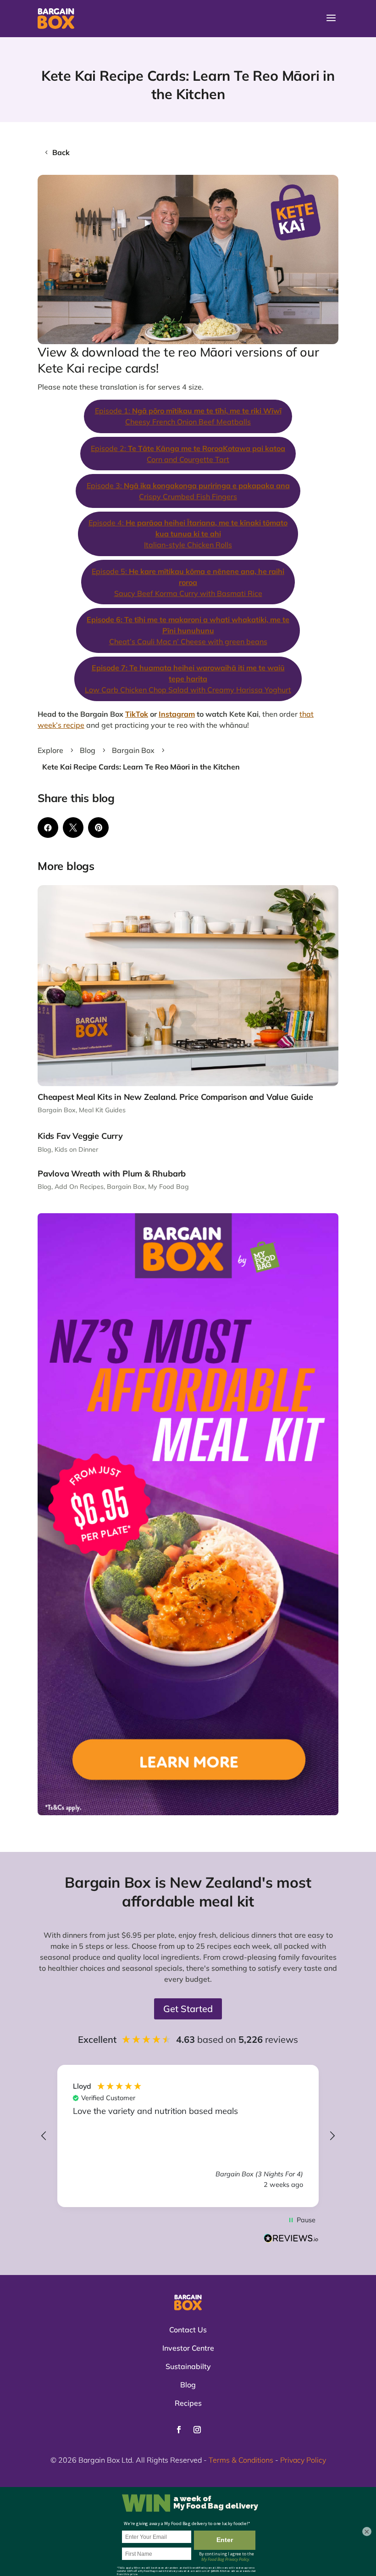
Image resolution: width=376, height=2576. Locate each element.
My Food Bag (169, 1187)
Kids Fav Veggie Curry (80, 1136)
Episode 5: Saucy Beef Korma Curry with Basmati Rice (188, 582)
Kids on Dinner (76, 1149)
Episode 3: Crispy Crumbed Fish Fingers (188, 491)
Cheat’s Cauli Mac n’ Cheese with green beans (188, 630)
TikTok (137, 714)
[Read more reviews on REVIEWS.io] (291, 2239)
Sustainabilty (188, 2366)
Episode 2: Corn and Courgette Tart (188, 454)
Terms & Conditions (241, 2460)
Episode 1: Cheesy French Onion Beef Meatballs (188, 416)
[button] (44, 2136)
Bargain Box (57, 1110)
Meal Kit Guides (102, 1110)
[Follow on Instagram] (197, 2430)
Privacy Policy (303, 2460)
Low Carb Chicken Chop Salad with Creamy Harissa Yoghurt (188, 679)
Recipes (188, 2403)
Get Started (188, 2009)
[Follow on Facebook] (179, 2430)
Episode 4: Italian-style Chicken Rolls (188, 534)
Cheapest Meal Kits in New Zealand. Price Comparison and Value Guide (175, 1097)
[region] (188, 2136)
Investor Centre (188, 2348)
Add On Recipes (79, 1187)
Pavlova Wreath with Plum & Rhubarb (112, 1174)
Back (61, 152)
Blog (44, 1149)
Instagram (177, 714)
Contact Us (188, 2330)
